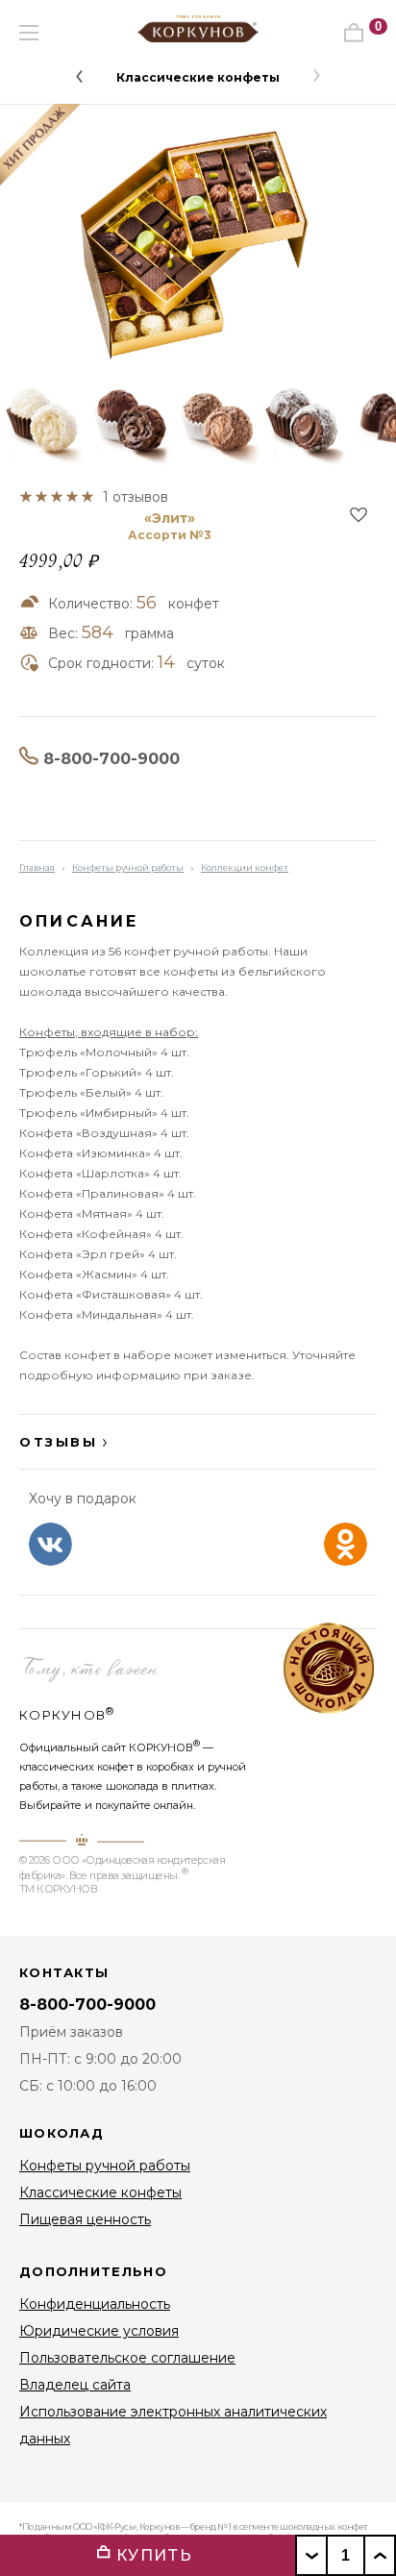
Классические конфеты (198, 77)
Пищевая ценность (85, 2219)
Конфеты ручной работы (128, 867)
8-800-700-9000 (111, 759)
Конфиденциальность (95, 2304)
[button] (79, 76)
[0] (354, 33)
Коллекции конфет (245, 867)
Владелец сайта (75, 2385)
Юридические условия (99, 2331)
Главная (37, 867)
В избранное (359, 514)
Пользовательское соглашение (127, 2358)
